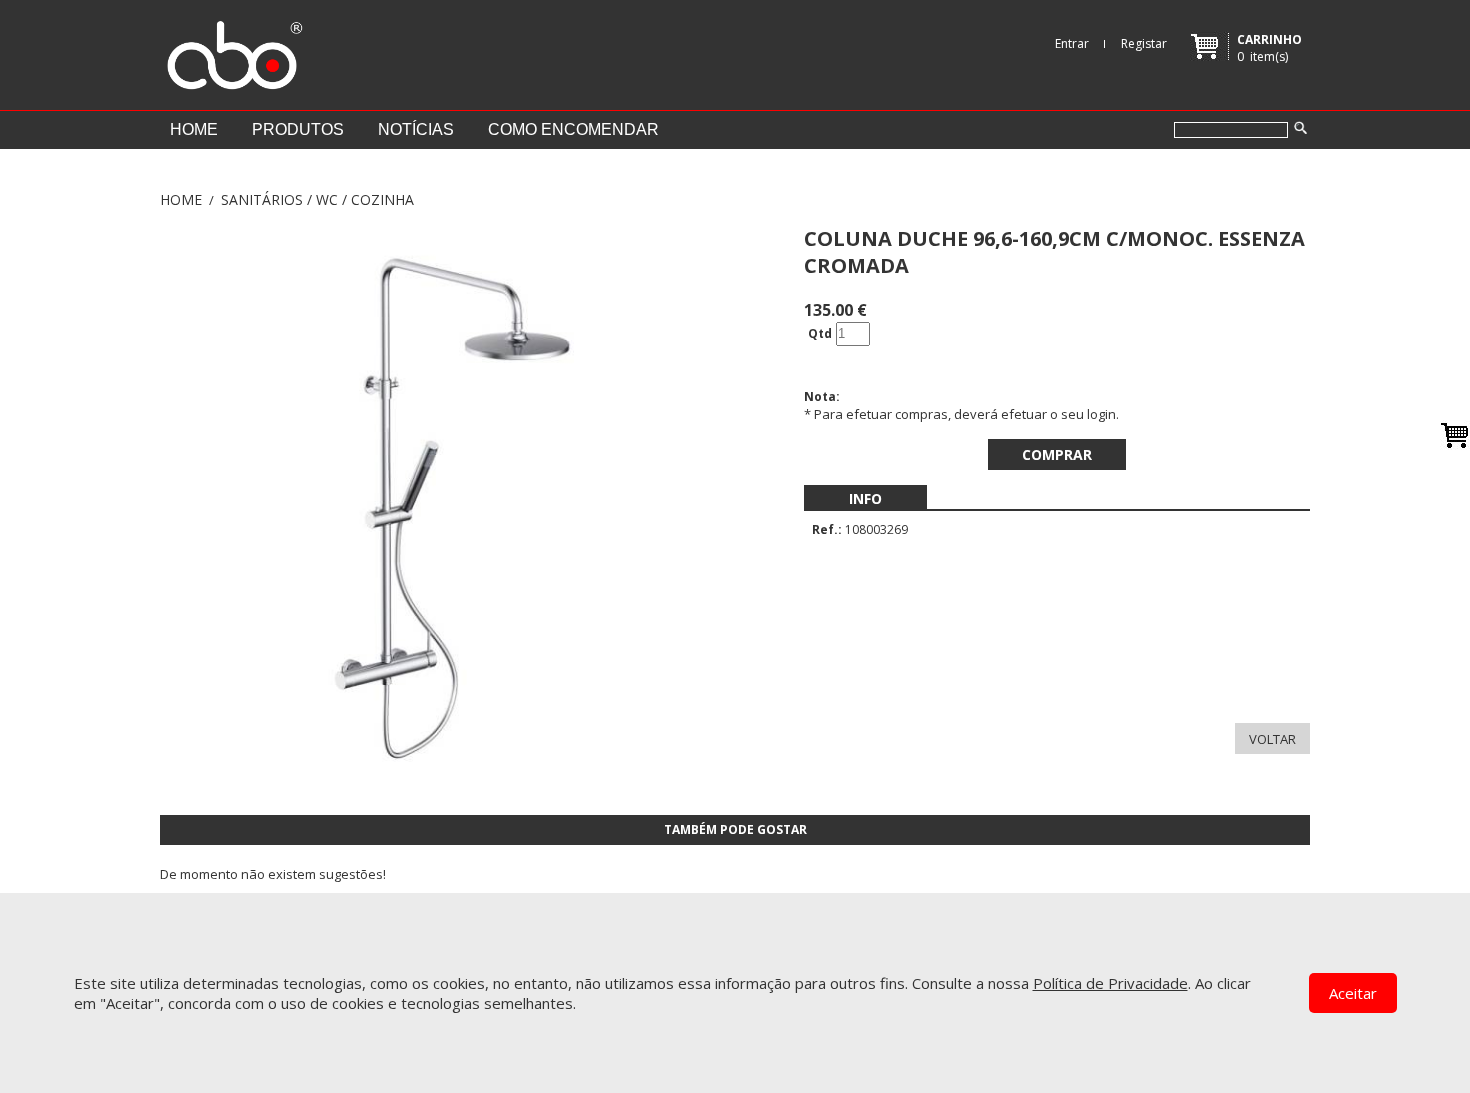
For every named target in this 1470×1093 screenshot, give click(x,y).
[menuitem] (865, 498)
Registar (1144, 43)
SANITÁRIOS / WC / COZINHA (317, 199)
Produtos (298, 129)
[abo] (232, 50)
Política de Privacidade (1110, 983)
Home (194, 129)
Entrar (1072, 43)
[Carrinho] (1455, 435)
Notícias (416, 129)
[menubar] (865, 498)
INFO (865, 498)
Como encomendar (573, 129)
